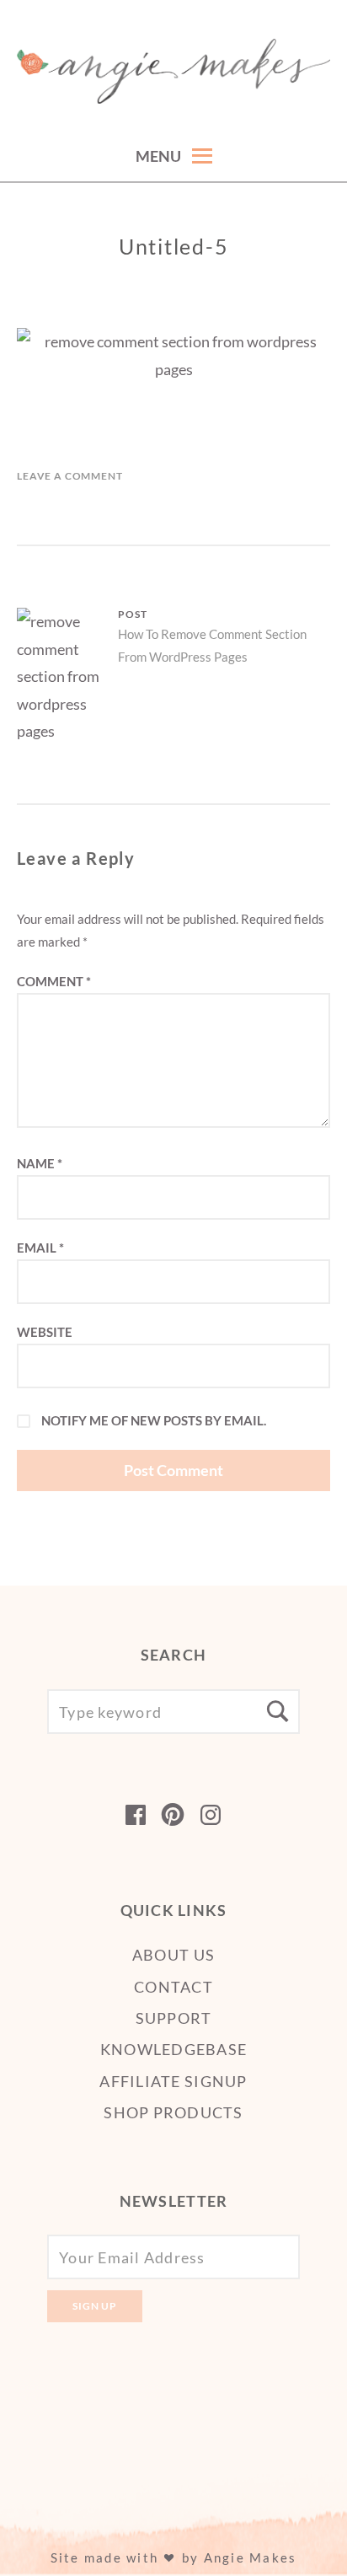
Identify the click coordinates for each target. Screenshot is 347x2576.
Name (40, 1163)
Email (40, 1248)
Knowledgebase (173, 2049)
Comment (54, 981)
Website (45, 1332)
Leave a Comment (70, 476)
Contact (173, 1987)
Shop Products (173, 2112)
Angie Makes (251, 2557)
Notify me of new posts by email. (154, 1420)
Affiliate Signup (173, 2081)
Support (174, 2018)
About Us (173, 1955)
